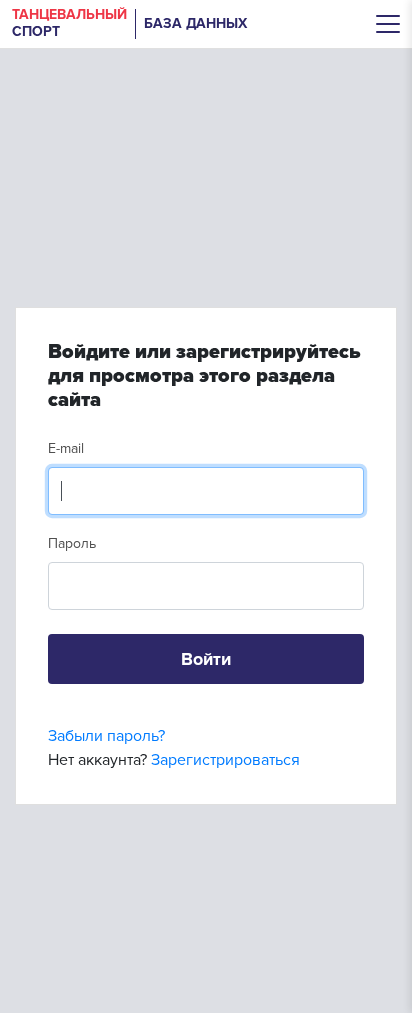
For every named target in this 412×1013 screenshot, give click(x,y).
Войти (206, 659)
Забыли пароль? (106, 736)
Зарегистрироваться (225, 760)
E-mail (66, 448)
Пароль (72, 543)
